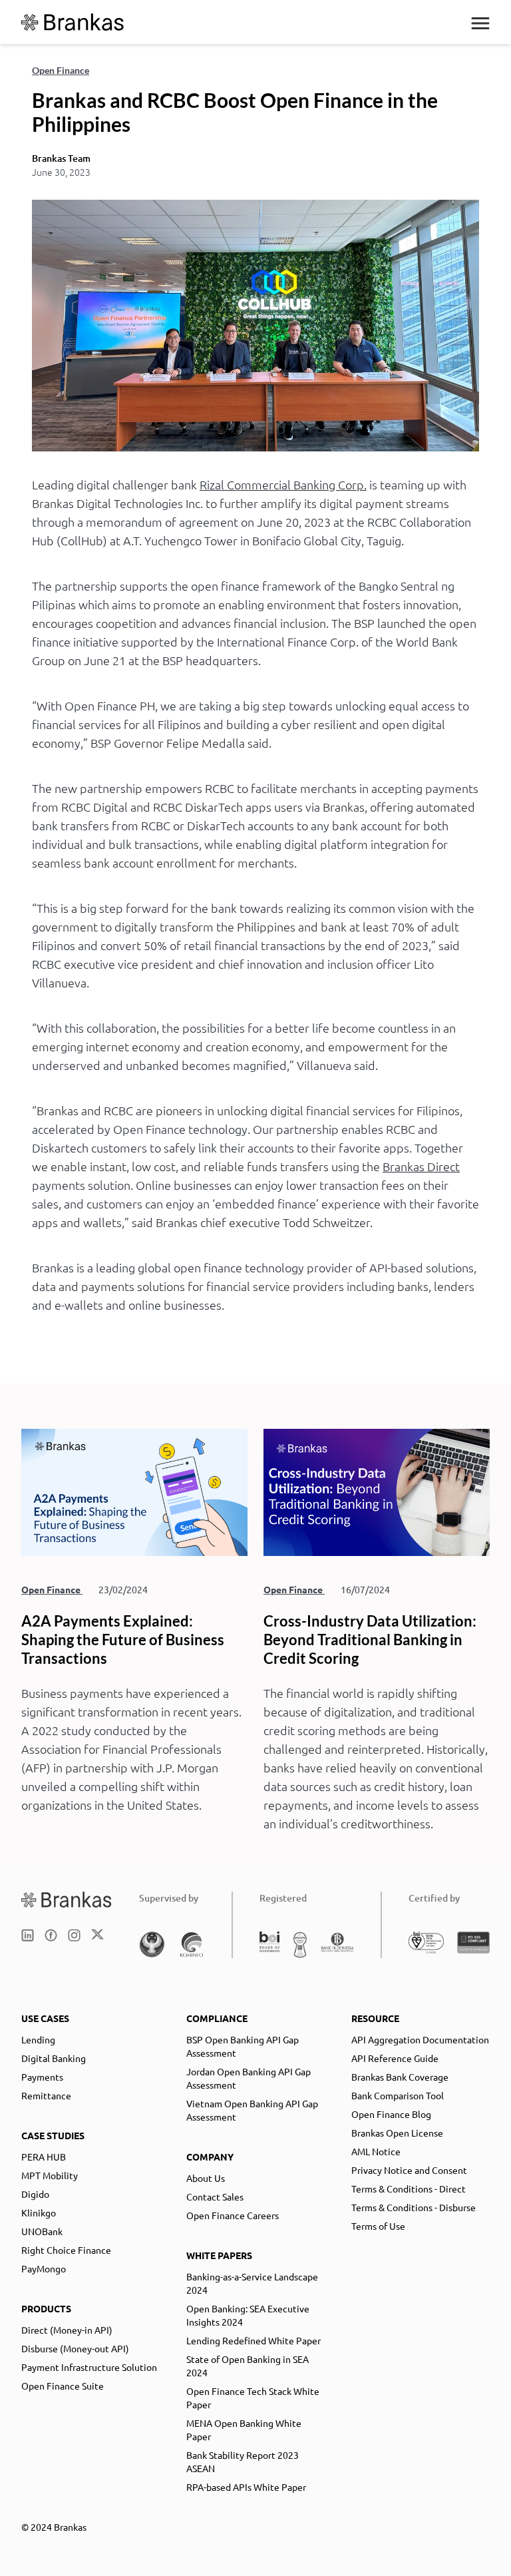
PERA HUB (44, 2157)
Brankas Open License (397, 2133)
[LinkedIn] (28, 1935)
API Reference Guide (395, 2058)
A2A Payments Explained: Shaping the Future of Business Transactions (123, 1640)
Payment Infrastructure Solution (89, 2367)
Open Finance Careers (233, 2215)
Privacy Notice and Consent (409, 2170)
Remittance (46, 2095)
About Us (206, 2178)
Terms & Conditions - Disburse (414, 2207)
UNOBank (42, 2231)
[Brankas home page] (67, 1899)
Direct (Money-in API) (67, 2330)
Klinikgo (39, 2212)
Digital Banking (54, 2058)
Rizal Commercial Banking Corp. (283, 484)
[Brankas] (73, 22)
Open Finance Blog (391, 2114)
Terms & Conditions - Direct (409, 2189)
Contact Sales (215, 2196)
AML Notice (376, 2151)
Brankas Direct (421, 1166)
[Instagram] (74, 1935)
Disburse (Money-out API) (75, 2348)
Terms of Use (378, 2226)
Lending (38, 2039)
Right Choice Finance (66, 2250)
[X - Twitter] (97, 1935)
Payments (42, 2077)
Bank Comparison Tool (398, 2095)
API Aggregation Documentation (420, 2039)
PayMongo (44, 2268)
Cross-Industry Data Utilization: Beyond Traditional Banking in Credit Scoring (370, 1640)
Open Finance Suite (63, 2386)
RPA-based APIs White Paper (246, 2487)
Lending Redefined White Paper (254, 2340)
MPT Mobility (50, 2175)
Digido (35, 2194)
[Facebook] (51, 1935)
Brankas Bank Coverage (400, 2077)
